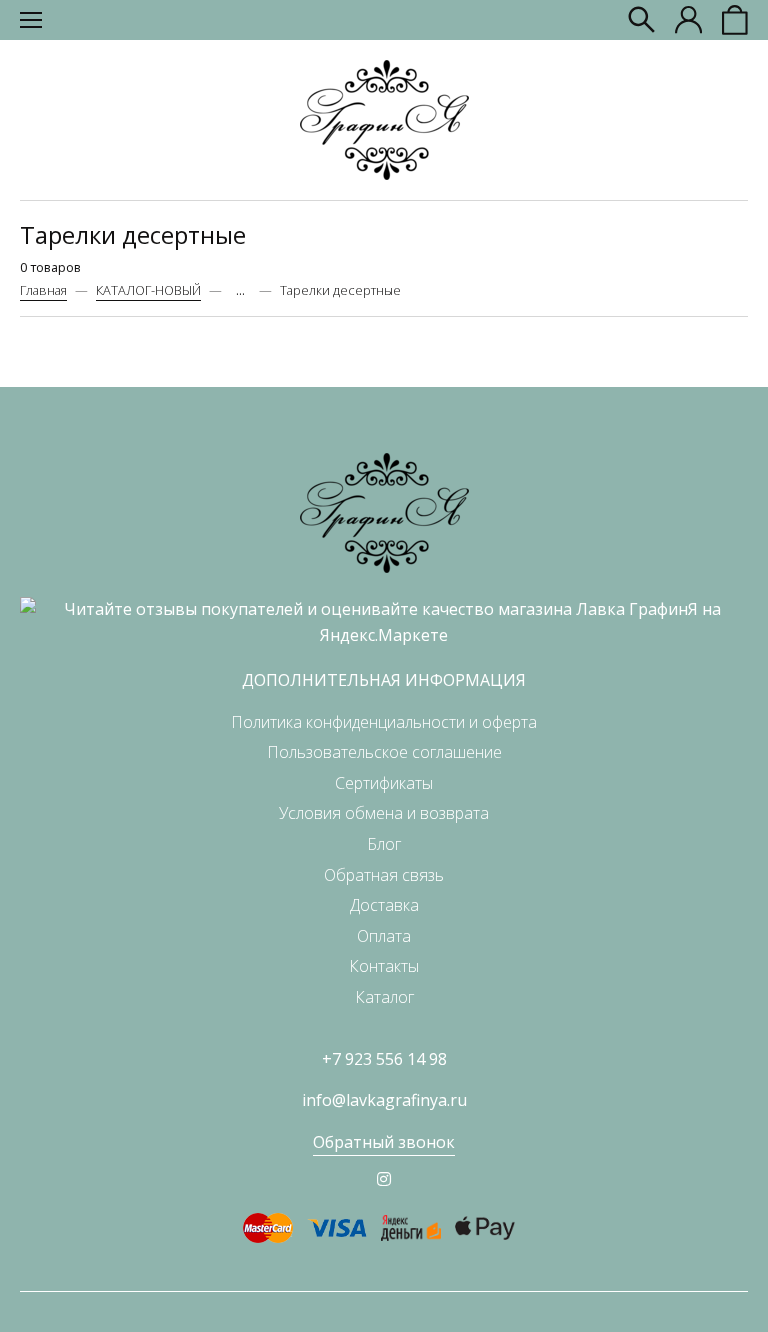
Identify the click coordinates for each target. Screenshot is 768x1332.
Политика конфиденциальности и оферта (384, 722)
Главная (43, 290)
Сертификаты (384, 783)
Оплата (384, 936)
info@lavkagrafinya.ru (384, 1100)
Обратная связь (384, 875)
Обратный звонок (384, 1142)
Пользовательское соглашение (384, 752)
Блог (384, 844)
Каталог (384, 997)
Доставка (384, 905)
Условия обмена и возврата (384, 813)
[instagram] (384, 1179)
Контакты (384, 966)
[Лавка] (384, 120)
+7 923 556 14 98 (384, 1059)
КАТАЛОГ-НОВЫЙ (148, 290)
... (240, 290)
